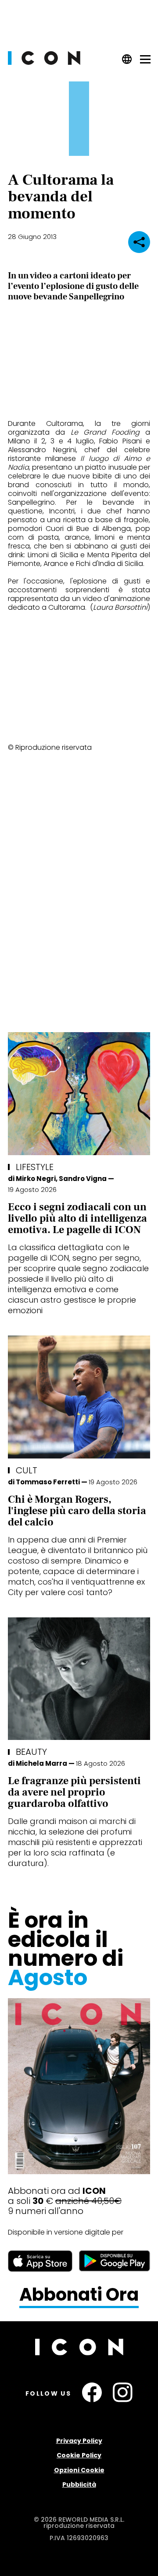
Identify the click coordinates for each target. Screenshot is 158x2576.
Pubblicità (79, 2485)
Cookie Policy (79, 2455)
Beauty (31, 1752)
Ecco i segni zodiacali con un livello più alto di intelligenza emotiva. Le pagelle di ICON (77, 1218)
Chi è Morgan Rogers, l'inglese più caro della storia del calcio (77, 1511)
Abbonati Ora (79, 2295)
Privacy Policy (79, 2441)
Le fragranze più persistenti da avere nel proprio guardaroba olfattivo (74, 1792)
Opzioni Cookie (79, 2470)
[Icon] (44, 62)
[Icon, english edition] (127, 62)
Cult (27, 1470)
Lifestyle (35, 1167)
